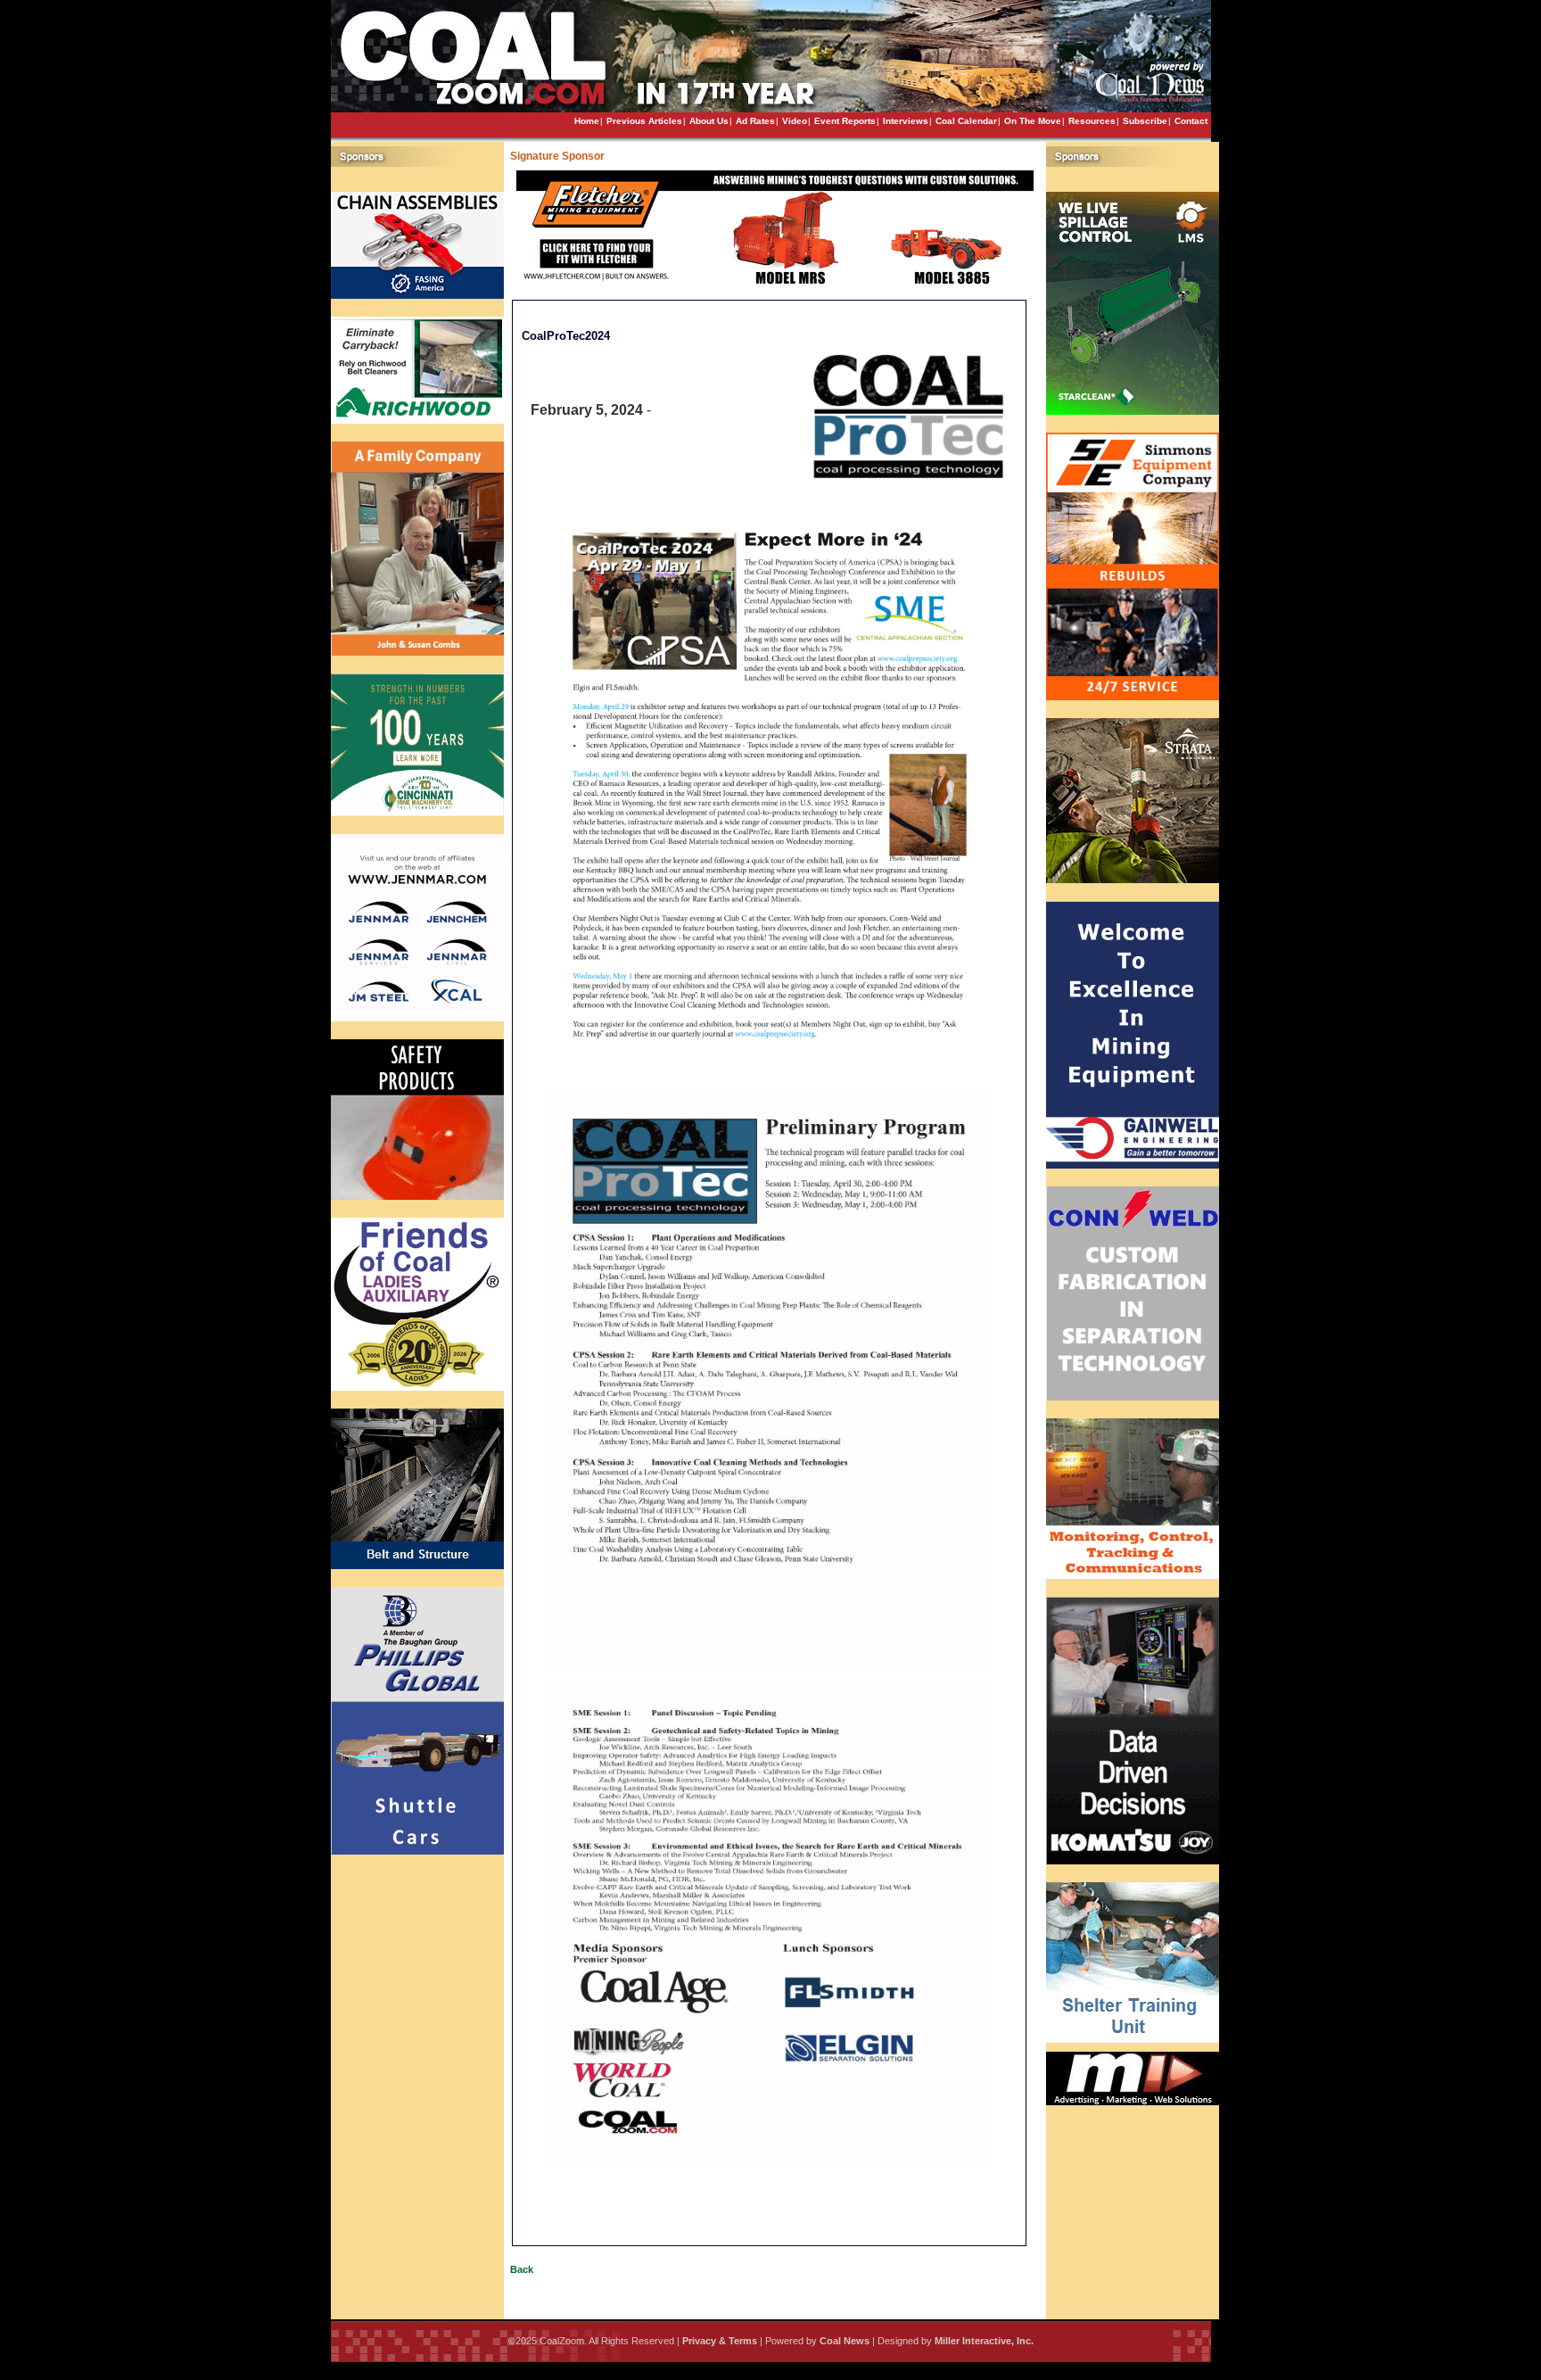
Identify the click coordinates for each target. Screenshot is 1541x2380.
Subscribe (1145, 121)
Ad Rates (755, 121)
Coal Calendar (966, 121)
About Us (709, 121)
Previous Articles (644, 121)
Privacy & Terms (720, 2341)
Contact (1191, 121)
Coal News (845, 2341)
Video (795, 121)
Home (587, 121)
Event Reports (845, 121)
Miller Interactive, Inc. (984, 2341)
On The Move (1033, 121)
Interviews (906, 121)
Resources (1092, 121)
